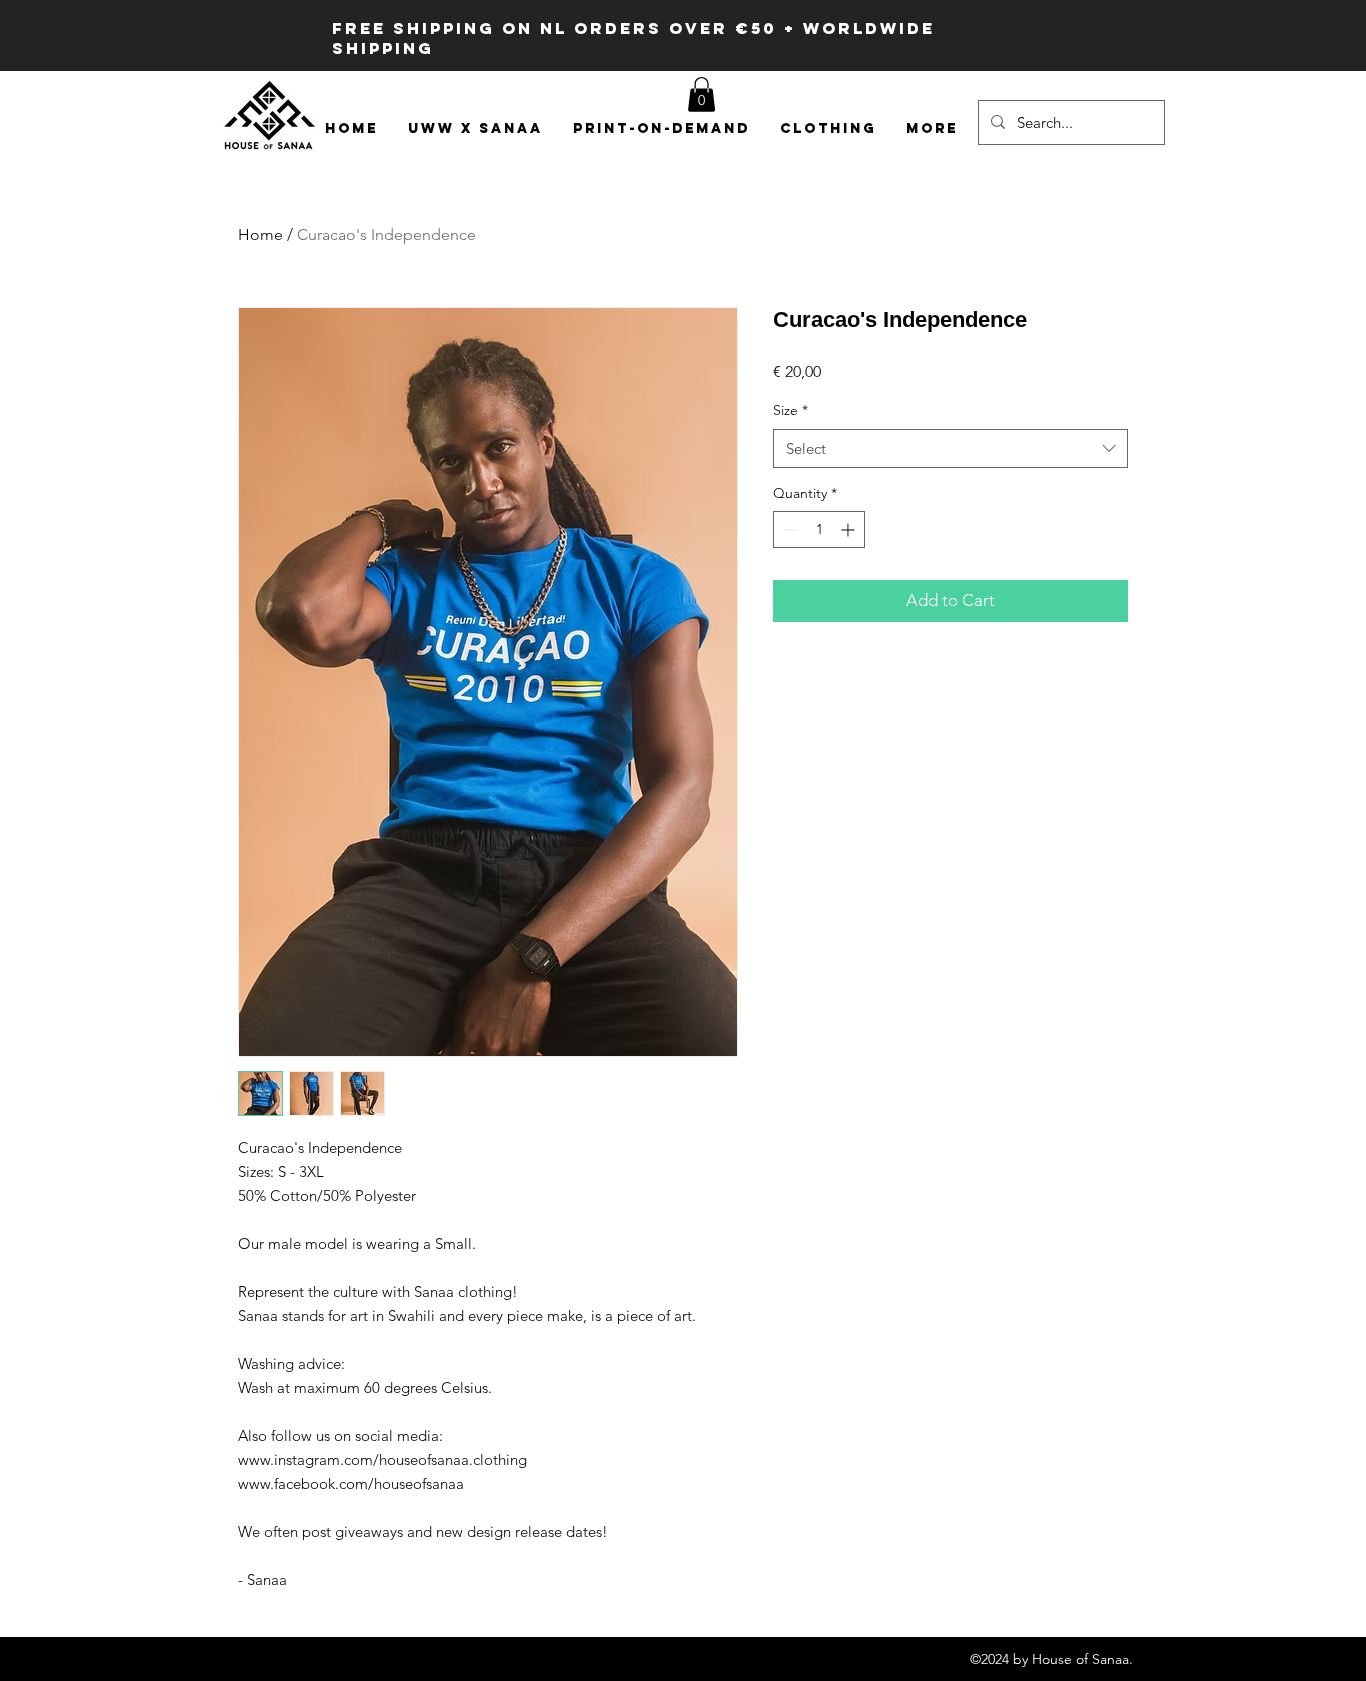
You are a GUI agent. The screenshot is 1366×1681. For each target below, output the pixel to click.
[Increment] (849, 529)
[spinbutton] (819, 529)
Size (790, 410)
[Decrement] (788, 529)
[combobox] (950, 448)
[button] (701, 94)
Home (260, 234)
